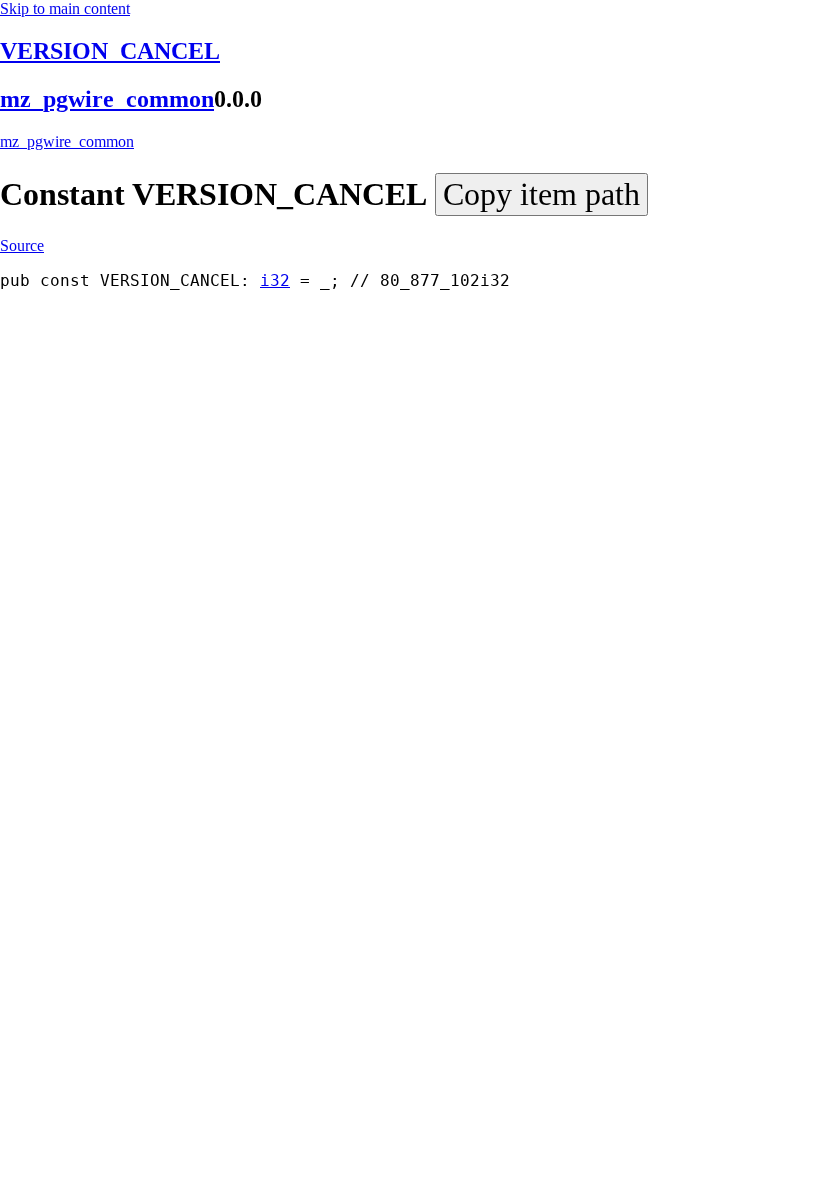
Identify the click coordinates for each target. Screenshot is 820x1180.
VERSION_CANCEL (110, 51)
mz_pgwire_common (107, 99)
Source (22, 245)
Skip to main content (65, 8)
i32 (275, 280)
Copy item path (541, 194)
